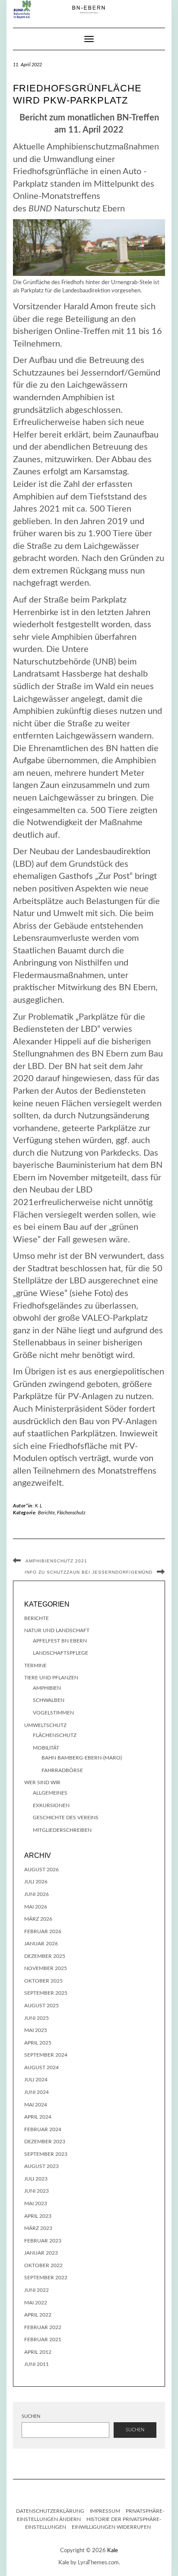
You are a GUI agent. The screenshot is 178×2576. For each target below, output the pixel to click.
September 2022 (46, 2278)
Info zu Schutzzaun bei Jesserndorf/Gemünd (89, 1572)
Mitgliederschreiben (62, 1830)
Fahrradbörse (62, 1770)
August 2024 (41, 2067)
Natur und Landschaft (57, 1630)
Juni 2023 (37, 2191)
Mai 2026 (36, 1907)
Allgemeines (50, 1793)
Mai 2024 (36, 2105)
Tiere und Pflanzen (51, 1678)
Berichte (46, 1513)
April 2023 (38, 2216)
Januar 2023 (41, 2253)
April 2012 (38, 2352)
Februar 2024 (43, 2129)
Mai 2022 (36, 2303)
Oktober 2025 (43, 1981)
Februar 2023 (43, 2241)
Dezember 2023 (45, 2142)
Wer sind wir (42, 1782)
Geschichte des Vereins (66, 1818)
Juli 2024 (36, 2080)
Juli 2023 (36, 2179)
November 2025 (46, 1968)
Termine (35, 1665)
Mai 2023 (36, 2203)
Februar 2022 (43, 2327)
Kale (113, 2551)
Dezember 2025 (45, 1956)
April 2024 (38, 2117)
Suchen (31, 2416)
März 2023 (38, 2228)
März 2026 (38, 1919)
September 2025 (46, 1993)
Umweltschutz (45, 1725)
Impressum (105, 2511)
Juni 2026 (37, 1894)
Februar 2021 (43, 2339)
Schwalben (49, 1700)
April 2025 (38, 2043)
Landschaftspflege (60, 1653)
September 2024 (46, 2055)
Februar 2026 (43, 1931)
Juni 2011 (37, 2364)
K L (39, 1506)
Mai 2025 (36, 2030)
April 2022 (38, 2315)
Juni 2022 (37, 2290)
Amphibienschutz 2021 (56, 1561)
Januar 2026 (41, 1944)
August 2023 (41, 2166)
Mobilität (46, 1748)
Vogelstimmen (53, 1713)
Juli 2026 (36, 1882)
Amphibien (47, 1688)
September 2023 (46, 2154)
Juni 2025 (37, 2018)
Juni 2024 (37, 2092)
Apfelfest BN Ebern (60, 1641)
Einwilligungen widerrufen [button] (111, 2527)
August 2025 (41, 2006)
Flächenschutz (71, 1513)
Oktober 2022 (43, 2265)
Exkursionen (51, 1805)
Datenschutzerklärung (50, 2511)
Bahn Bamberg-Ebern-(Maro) (82, 1758)
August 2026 (41, 1870)
